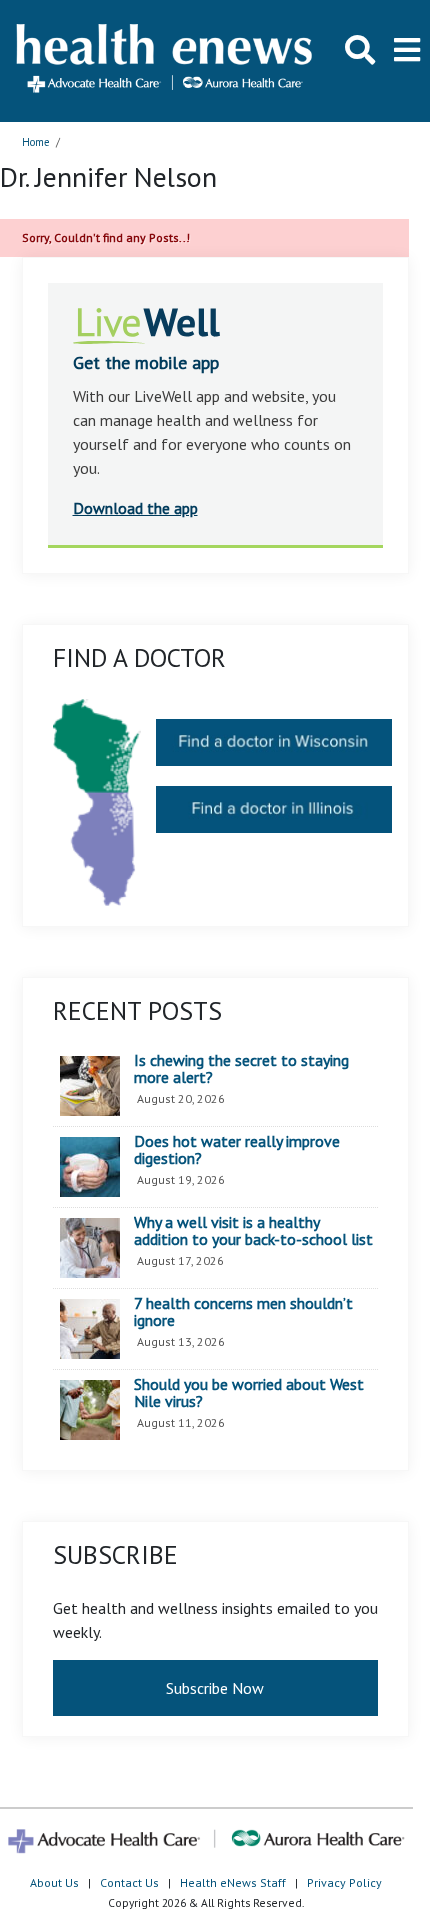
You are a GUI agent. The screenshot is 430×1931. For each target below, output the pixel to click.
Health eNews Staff (233, 1882)
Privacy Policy (344, 1882)
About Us (54, 1882)
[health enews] (165, 60)
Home (36, 142)
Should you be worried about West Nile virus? (249, 1393)
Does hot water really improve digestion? (237, 1150)
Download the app (135, 508)
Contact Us (129, 1882)
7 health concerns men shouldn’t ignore (243, 1312)
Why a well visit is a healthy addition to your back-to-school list (253, 1231)
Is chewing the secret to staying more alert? (241, 1069)
